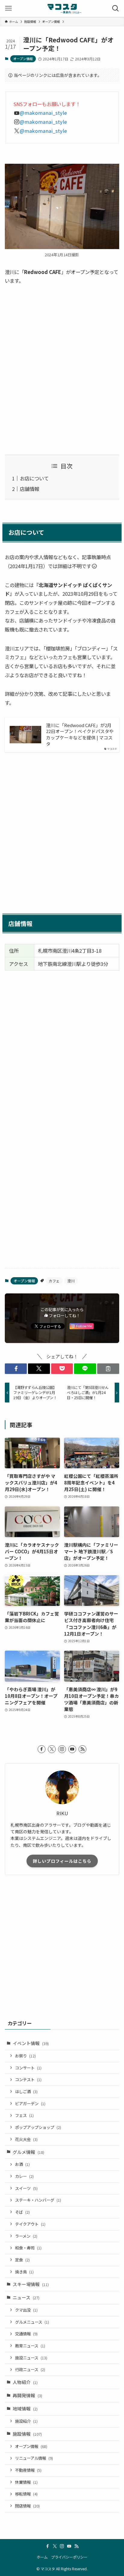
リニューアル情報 (34, 2458)
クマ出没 (26, 2310)
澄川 (71, 1281)
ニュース (26, 2297)
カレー (24, 2176)
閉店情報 (27, 2506)
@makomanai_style (43, 113)
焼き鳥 (24, 2272)
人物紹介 (25, 2382)
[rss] (82, 1749)
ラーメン (26, 2236)
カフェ (54, 1281)
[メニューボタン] (8, 8)
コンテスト (28, 2080)
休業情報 (26, 2482)
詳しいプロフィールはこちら (62, 1861)
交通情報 (26, 2334)
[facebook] (42, 1749)
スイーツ (26, 2188)
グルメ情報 (28, 2152)
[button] (16, 1369)
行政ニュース (30, 2369)
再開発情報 (27, 2395)
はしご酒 (26, 2092)
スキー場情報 (31, 2284)
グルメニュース (32, 2322)
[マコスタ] (62, 8)
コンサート (28, 2068)
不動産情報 (28, 2470)
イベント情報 (31, 2043)
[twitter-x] (52, 1749)
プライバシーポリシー (69, 2557)
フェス (24, 2115)
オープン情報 (23, 59)
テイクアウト (30, 2224)
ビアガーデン (30, 2104)
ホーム (42, 2557)
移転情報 (26, 2494)
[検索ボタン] (116, 8)
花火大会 (26, 2139)
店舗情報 (29, 489)
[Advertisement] (62, 370)
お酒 (22, 2164)
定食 (22, 2260)
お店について (34, 478)
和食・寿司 (28, 2248)
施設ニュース (31, 2358)
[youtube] (72, 1749)
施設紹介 (26, 2421)
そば (22, 2212)
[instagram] (62, 1749)
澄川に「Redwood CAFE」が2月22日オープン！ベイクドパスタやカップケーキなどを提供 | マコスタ (80, 735)
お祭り (25, 2056)
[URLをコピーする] (108, 1369)
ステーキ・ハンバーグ (38, 2200)
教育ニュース (30, 2346)
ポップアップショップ (38, 2127)
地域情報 (25, 2409)
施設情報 (27, 2434)
